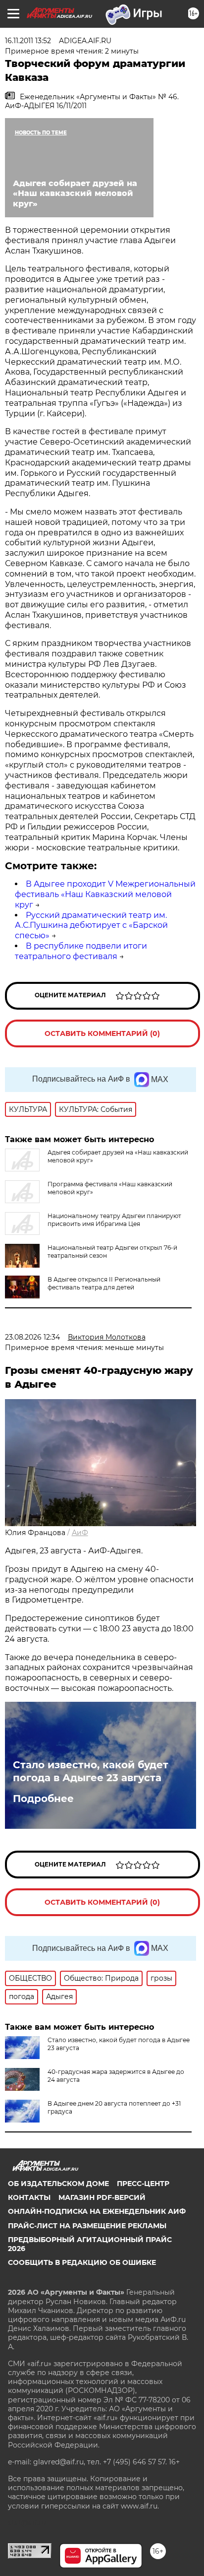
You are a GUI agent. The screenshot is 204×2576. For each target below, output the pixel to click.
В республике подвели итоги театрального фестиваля (81, 951)
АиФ (80, 1533)
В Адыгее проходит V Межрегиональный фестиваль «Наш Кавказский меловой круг (105, 894)
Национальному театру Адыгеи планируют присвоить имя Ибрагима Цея (114, 1220)
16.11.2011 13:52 (28, 41)
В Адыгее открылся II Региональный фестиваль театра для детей (104, 1283)
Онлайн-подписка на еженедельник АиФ (97, 2211)
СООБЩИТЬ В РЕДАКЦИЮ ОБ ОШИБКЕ (82, 2262)
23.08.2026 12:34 (32, 1337)
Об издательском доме (58, 2184)
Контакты (29, 2197)
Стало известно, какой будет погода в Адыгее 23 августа (91, 1771)
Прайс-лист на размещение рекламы (87, 2226)
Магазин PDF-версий (102, 2197)
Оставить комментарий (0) (102, 1033)
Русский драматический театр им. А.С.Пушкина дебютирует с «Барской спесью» (91, 926)
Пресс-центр (143, 2184)
